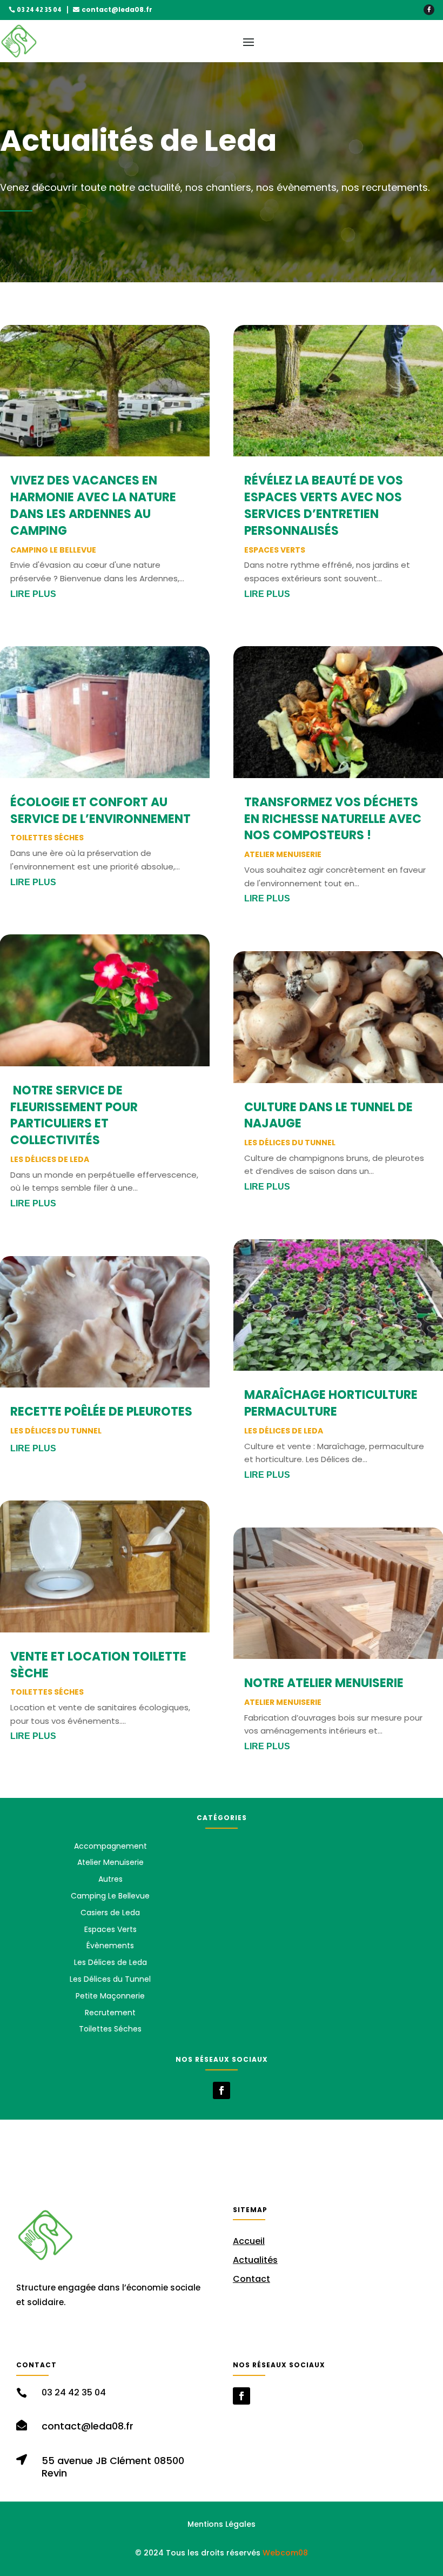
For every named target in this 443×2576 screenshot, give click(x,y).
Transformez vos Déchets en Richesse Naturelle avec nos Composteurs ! (333, 819)
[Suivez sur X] (113, 2335)
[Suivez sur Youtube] (137, 2335)
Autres (110, 1879)
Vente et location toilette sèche (98, 1665)
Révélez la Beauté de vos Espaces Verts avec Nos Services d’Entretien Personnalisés (324, 505)
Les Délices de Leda (50, 1159)
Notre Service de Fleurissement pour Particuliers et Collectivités (74, 1115)
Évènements (110, 1946)
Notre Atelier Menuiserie (324, 1683)
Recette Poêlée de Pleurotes (101, 1412)
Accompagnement (110, 1846)
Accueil (249, 2241)
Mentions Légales (222, 2524)
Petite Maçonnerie (110, 1996)
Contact (251, 2279)
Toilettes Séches (47, 838)
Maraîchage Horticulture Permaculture (331, 1403)
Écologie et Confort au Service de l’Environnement (100, 811)
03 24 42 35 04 (39, 10)
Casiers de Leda (110, 1913)
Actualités (255, 2260)
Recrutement (110, 2013)
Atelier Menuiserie (283, 854)
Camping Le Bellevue (53, 550)
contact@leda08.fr (117, 9)
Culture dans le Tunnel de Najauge (328, 1116)
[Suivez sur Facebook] (429, 10)
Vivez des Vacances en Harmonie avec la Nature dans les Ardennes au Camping (93, 505)
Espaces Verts (275, 550)
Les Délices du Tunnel (56, 1431)
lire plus (33, 594)
